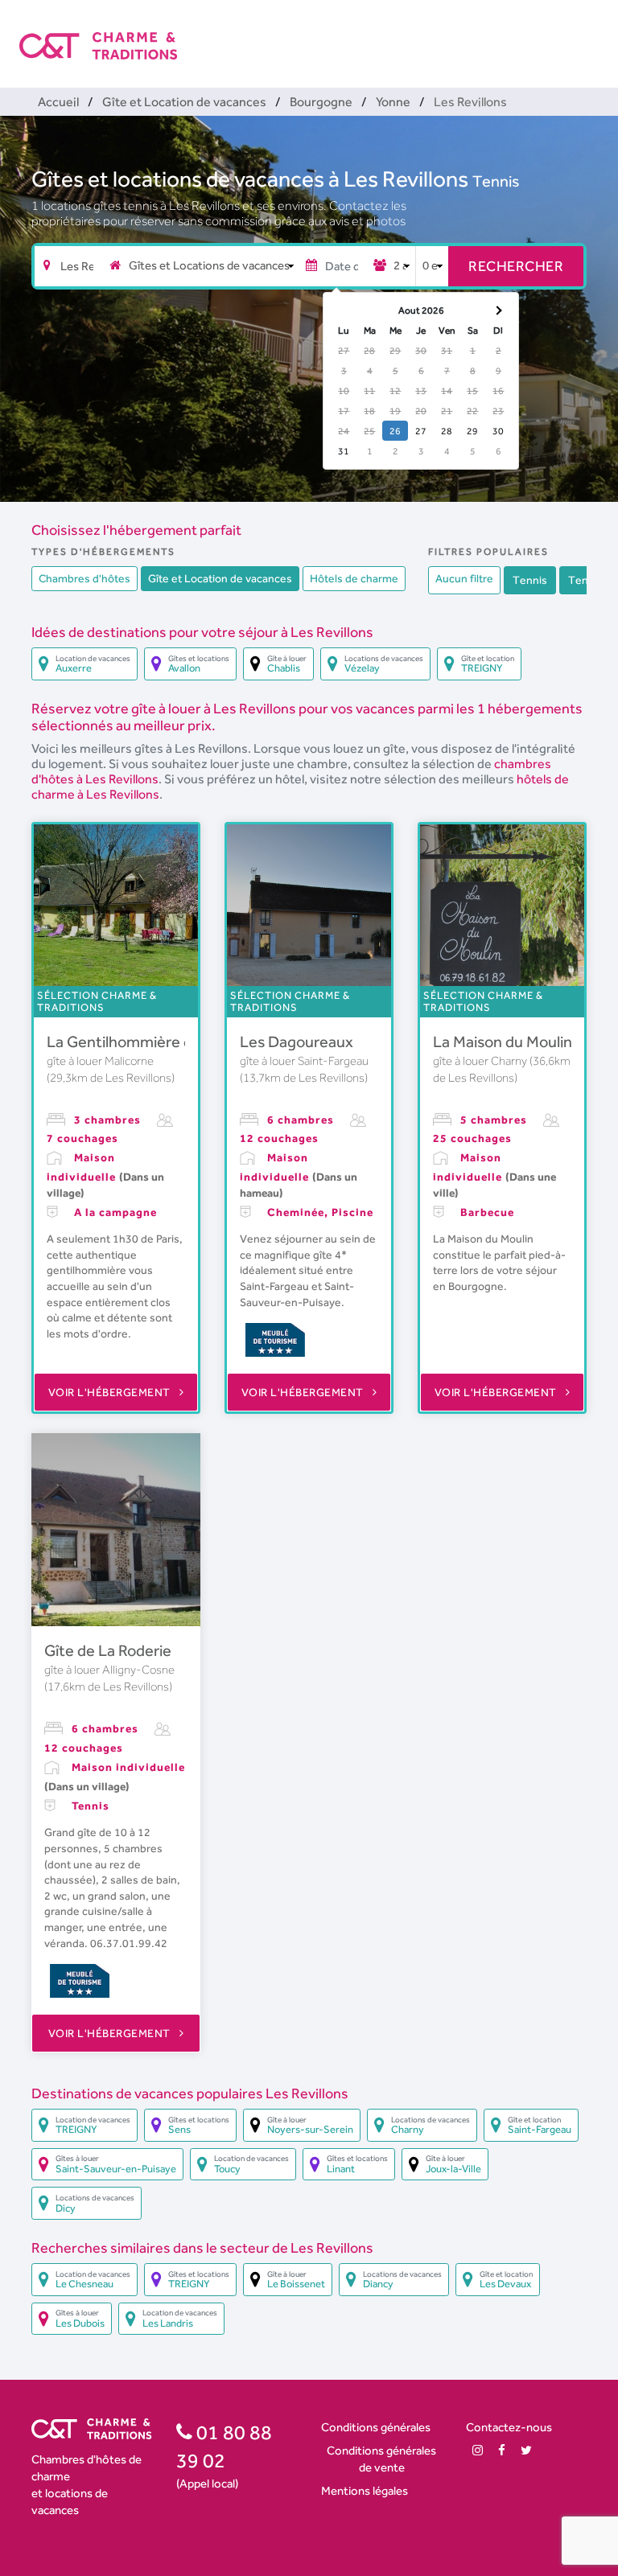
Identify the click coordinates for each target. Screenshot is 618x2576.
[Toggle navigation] (588, 32)
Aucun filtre (464, 578)
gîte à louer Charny (481, 1061)
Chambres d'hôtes (84, 578)
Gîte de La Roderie (108, 1650)
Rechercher (516, 266)
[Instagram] (478, 2450)
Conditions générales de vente (381, 2459)
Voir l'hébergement (111, 1392)
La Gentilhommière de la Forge (153, 1041)
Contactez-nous (509, 2427)
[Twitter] (526, 2450)
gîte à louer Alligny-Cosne (109, 1670)
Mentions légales (365, 2490)
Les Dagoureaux (297, 1041)
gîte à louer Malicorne (100, 1061)
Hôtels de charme (354, 578)
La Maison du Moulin (503, 1041)
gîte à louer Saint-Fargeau (304, 1061)
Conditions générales (376, 2427)
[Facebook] (502, 2450)
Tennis (496, 181)
